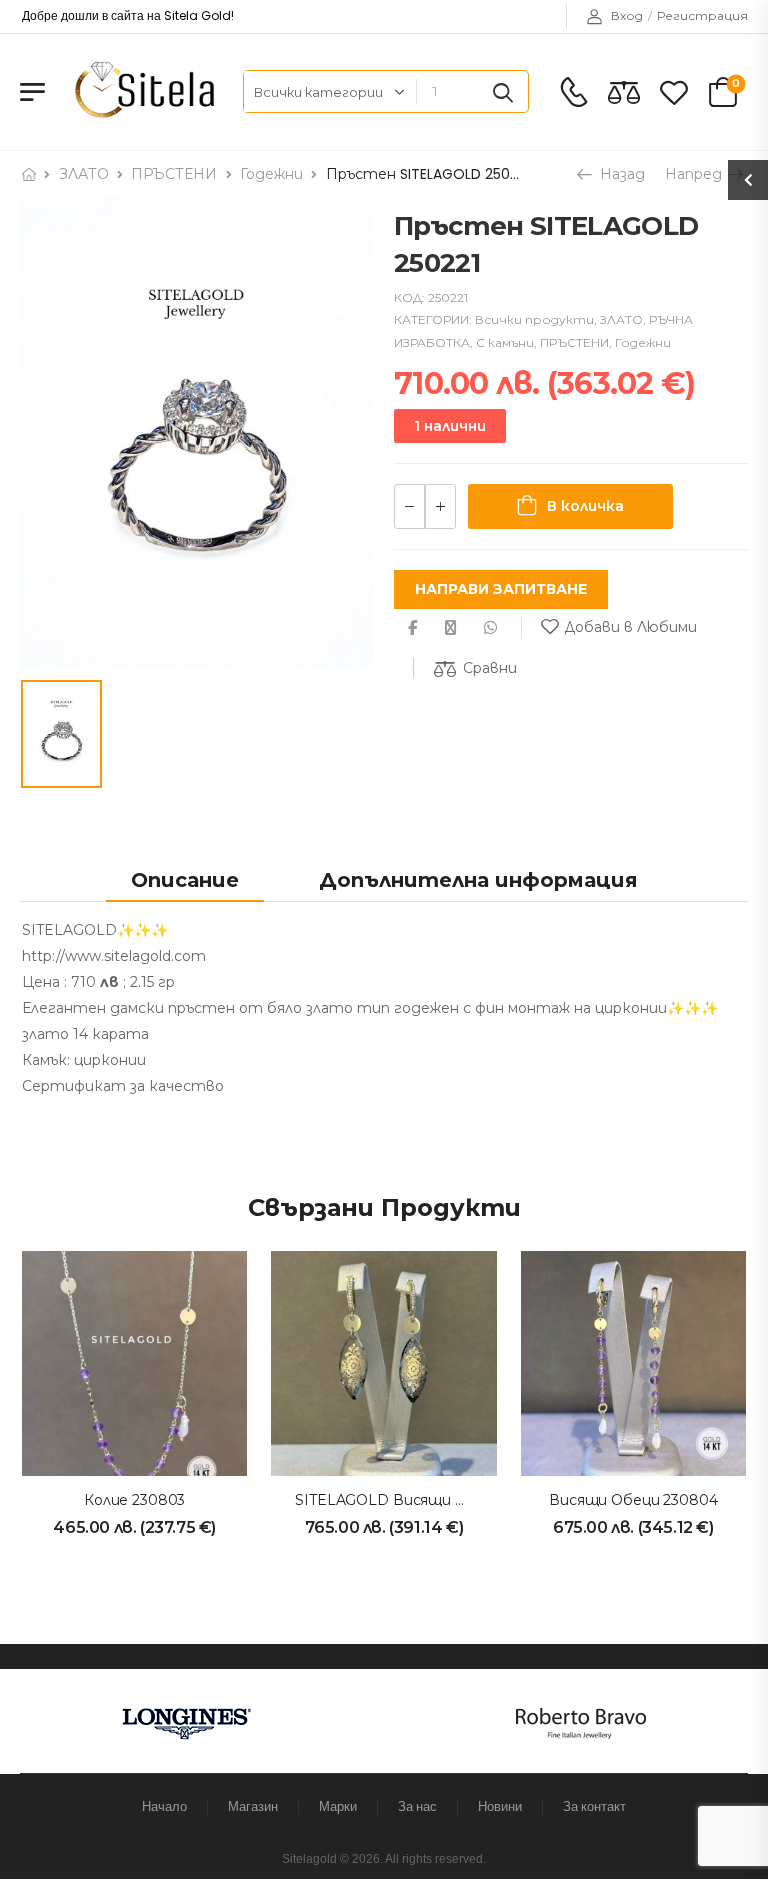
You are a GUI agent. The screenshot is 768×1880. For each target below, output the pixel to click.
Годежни (271, 174)
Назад (620, 174)
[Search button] (503, 92)
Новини (500, 1806)
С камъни (505, 342)
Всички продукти (534, 319)
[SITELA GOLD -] (141, 91)
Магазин (253, 1806)
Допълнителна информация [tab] (478, 880)
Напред (695, 174)
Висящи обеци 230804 (633, 1500)
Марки (338, 1806)
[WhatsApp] (490, 627)
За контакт (594, 1806)
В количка (585, 506)
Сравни (490, 668)
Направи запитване (501, 589)
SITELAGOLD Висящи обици (399, 1500)
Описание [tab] (185, 880)
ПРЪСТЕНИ (174, 174)
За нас (417, 1806)
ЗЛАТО (84, 174)
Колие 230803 (134, 1500)
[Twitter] (450, 627)
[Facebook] (412, 627)
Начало (164, 1806)
